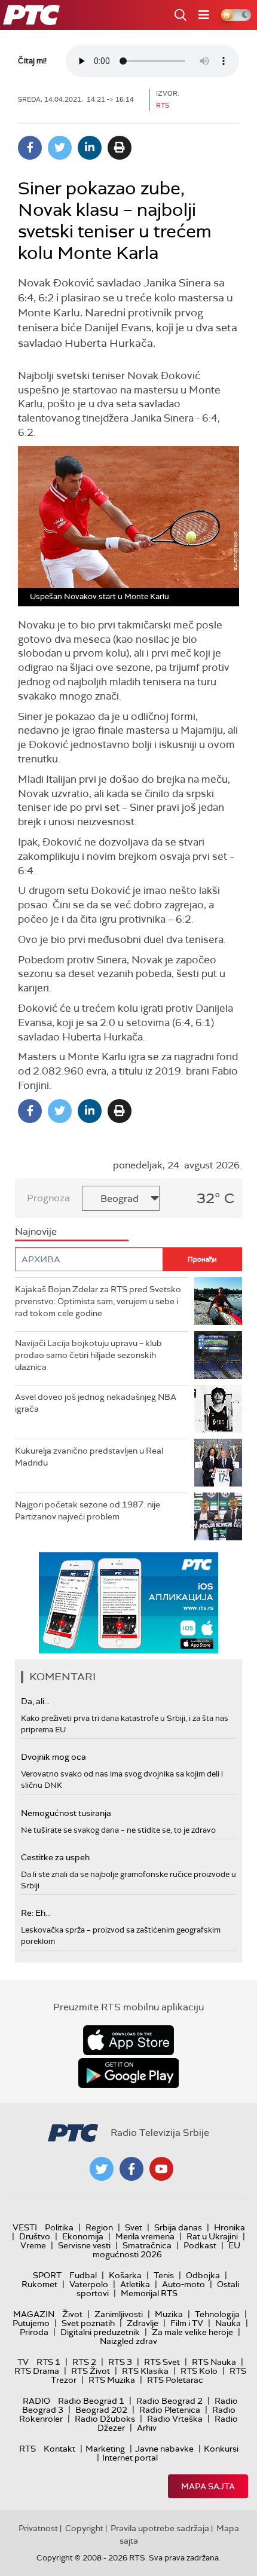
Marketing (105, 2449)
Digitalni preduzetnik (100, 2332)
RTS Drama (37, 2371)
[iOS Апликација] (128, 1603)
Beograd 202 (101, 2410)
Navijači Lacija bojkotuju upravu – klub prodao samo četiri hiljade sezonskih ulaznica (88, 1355)
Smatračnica (147, 2245)
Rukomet (39, 2284)
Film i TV (187, 2323)
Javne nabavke (164, 2449)
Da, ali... (35, 1701)
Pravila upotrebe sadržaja (160, 2528)
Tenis (164, 2275)
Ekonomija (83, 2236)
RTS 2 (84, 2362)
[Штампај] (120, 148)
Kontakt (59, 2449)
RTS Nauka (214, 2362)
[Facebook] (30, 148)
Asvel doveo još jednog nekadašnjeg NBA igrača (96, 1403)
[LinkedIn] (90, 148)
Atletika (135, 2284)
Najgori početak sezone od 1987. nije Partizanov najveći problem (88, 1510)
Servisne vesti (84, 2245)
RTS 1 (48, 2362)
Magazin (34, 2314)
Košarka (125, 2275)
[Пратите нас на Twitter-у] (102, 2169)
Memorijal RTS (149, 2293)
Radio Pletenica (170, 2410)
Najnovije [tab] (36, 1231)
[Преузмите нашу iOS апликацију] (128, 2040)
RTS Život (91, 2371)
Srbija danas (178, 2227)
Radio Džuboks (105, 2419)
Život (72, 2314)
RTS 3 (120, 2362)
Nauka (228, 2323)
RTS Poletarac (175, 2380)
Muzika (169, 2314)
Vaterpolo (89, 2284)
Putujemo (31, 2323)
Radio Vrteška (175, 2419)
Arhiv (147, 2428)
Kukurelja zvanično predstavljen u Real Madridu (89, 1457)
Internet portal (130, 2458)
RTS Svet (162, 2362)
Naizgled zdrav (128, 2341)
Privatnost (38, 2528)
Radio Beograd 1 (91, 2401)
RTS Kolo (199, 2371)
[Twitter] (60, 148)
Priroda (34, 2332)
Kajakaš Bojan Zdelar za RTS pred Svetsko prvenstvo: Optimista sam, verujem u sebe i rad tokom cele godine (98, 1301)
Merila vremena (145, 2236)
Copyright (84, 2528)
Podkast (200, 2245)
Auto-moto (183, 2284)
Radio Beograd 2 (169, 2401)
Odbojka (203, 2275)
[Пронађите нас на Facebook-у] (131, 2169)
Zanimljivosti (119, 2314)
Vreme (33, 2245)
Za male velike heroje (192, 2332)
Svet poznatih (88, 2323)
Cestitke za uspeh (55, 1857)
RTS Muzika (112, 2380)
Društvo (35, 2236)
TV (23, 2362)
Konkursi (221, 2449)
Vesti (25, 2227)
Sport (47, 2275)
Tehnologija (217, 2314)
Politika (59, 2227)
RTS (27, 2449)
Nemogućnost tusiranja (66, 1813)
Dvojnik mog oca (53, 1757)
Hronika (230, 2227)
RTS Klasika (145, 2371)
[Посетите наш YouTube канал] (161, 2169)
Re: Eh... (36, 1913)
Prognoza (48, 1198)
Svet (134, 2227)
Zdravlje (143, 2323)
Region (99, 2227)
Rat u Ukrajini (212, 2236)
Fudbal (83, 2275)
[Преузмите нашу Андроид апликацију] (128, 2073)
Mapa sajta (208, 2486)
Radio (36, 2401)
